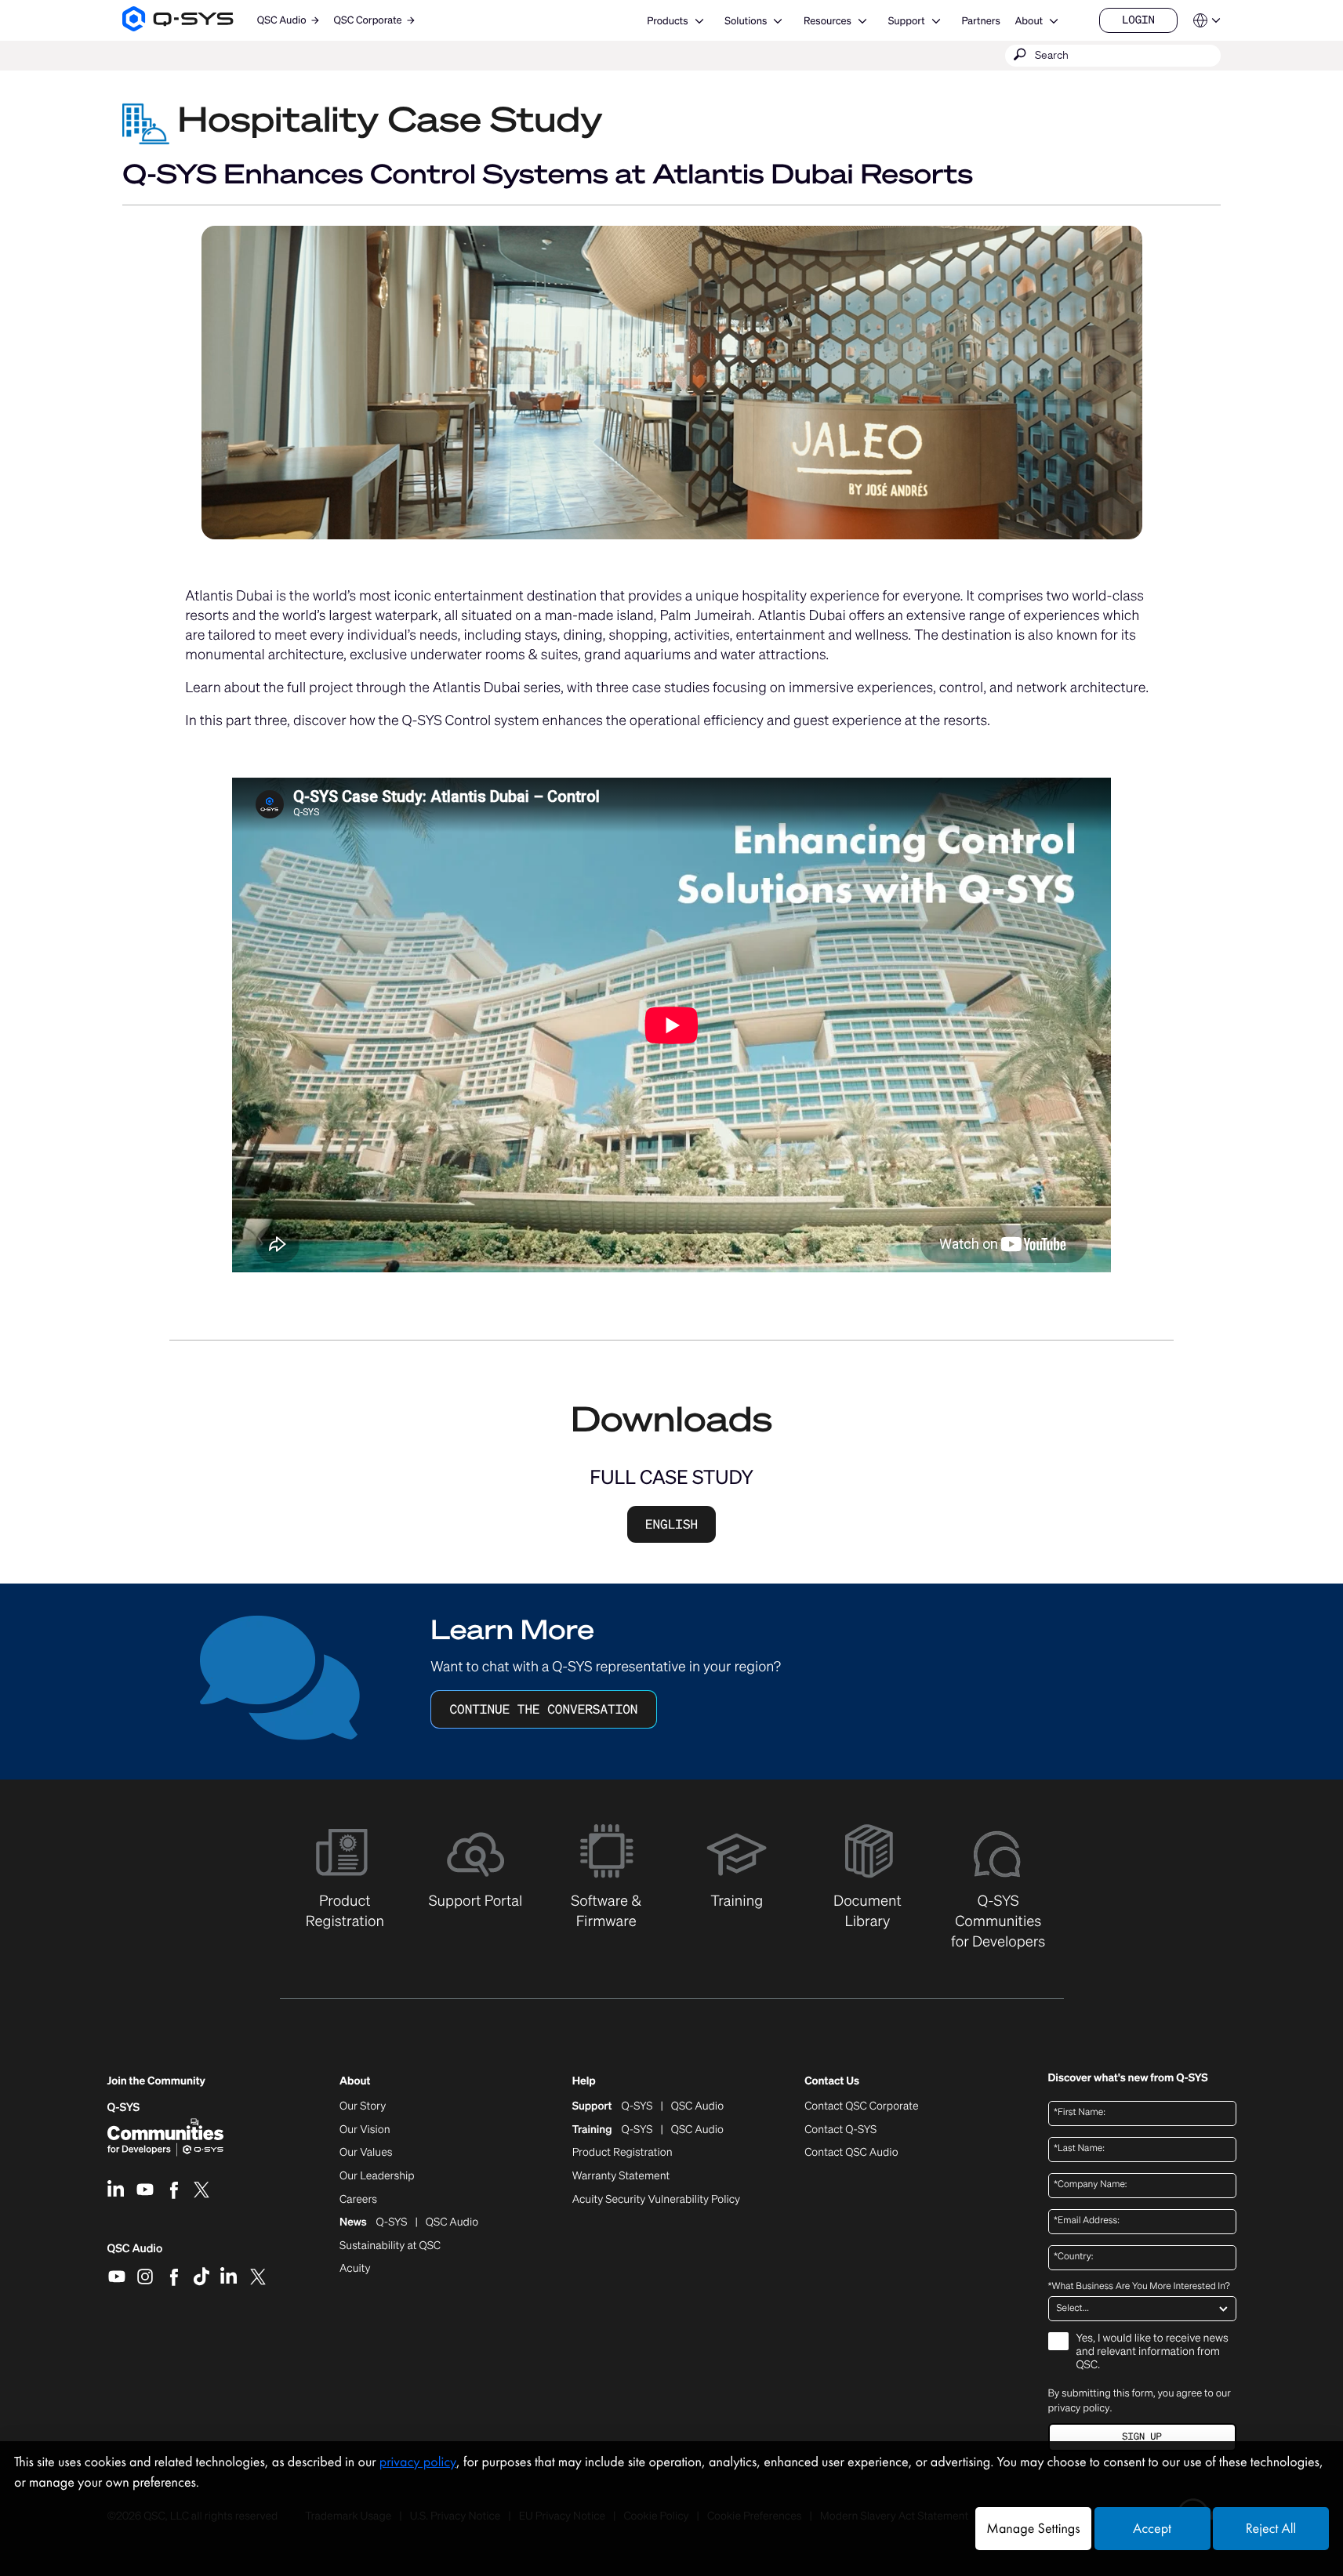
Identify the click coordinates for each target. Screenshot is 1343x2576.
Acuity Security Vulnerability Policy (656, 2200)
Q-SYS (124, 2108)
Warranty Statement (621, 2176)
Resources (828, 21)
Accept (1152, 2529)
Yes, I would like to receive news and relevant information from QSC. (1152, 2352)
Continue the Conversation (543, 1709)
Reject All (1271, 2529)
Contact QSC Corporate (861, 2106)
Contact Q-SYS (840, 2130)
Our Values (366, 2153)
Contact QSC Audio (851, 2153)
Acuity (355, 2269)
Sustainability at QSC (390, 2246)
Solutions (746, 21)
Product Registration (622, 2153)
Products (667, 21)
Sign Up (1142, 2437)
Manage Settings (1033, 2529)
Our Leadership (377, 2176)
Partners (980, 21)
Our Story (363, 2106)
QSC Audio (135, 2254)
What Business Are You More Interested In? (1139, 2287)
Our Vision (365, 2130)
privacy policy (1079, 2408)
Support (907, 21)
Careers (358, 2200)
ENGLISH (671, 1524)
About (1029, 21)
